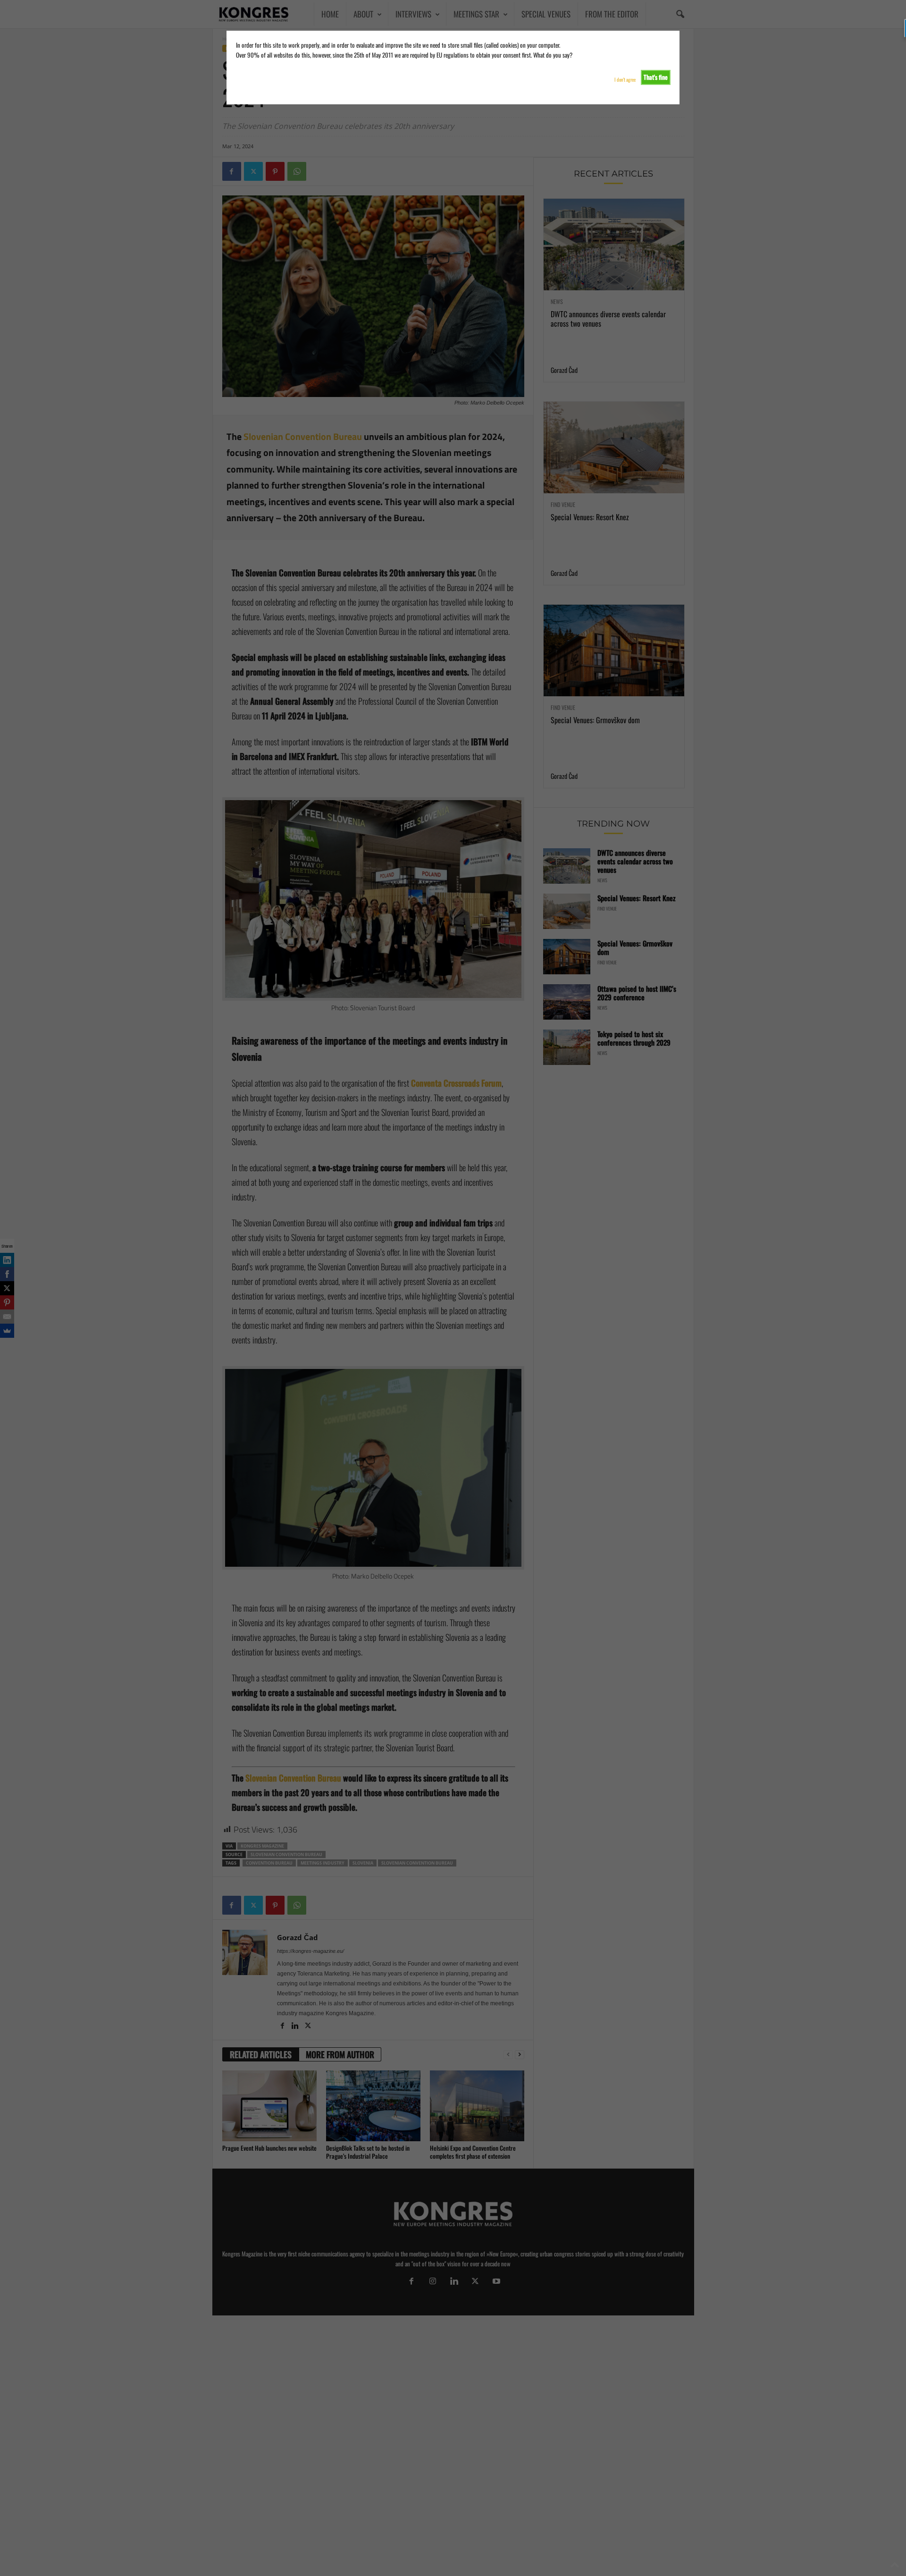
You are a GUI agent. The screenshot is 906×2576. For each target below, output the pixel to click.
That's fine (656, 77)
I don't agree (625, 80)
